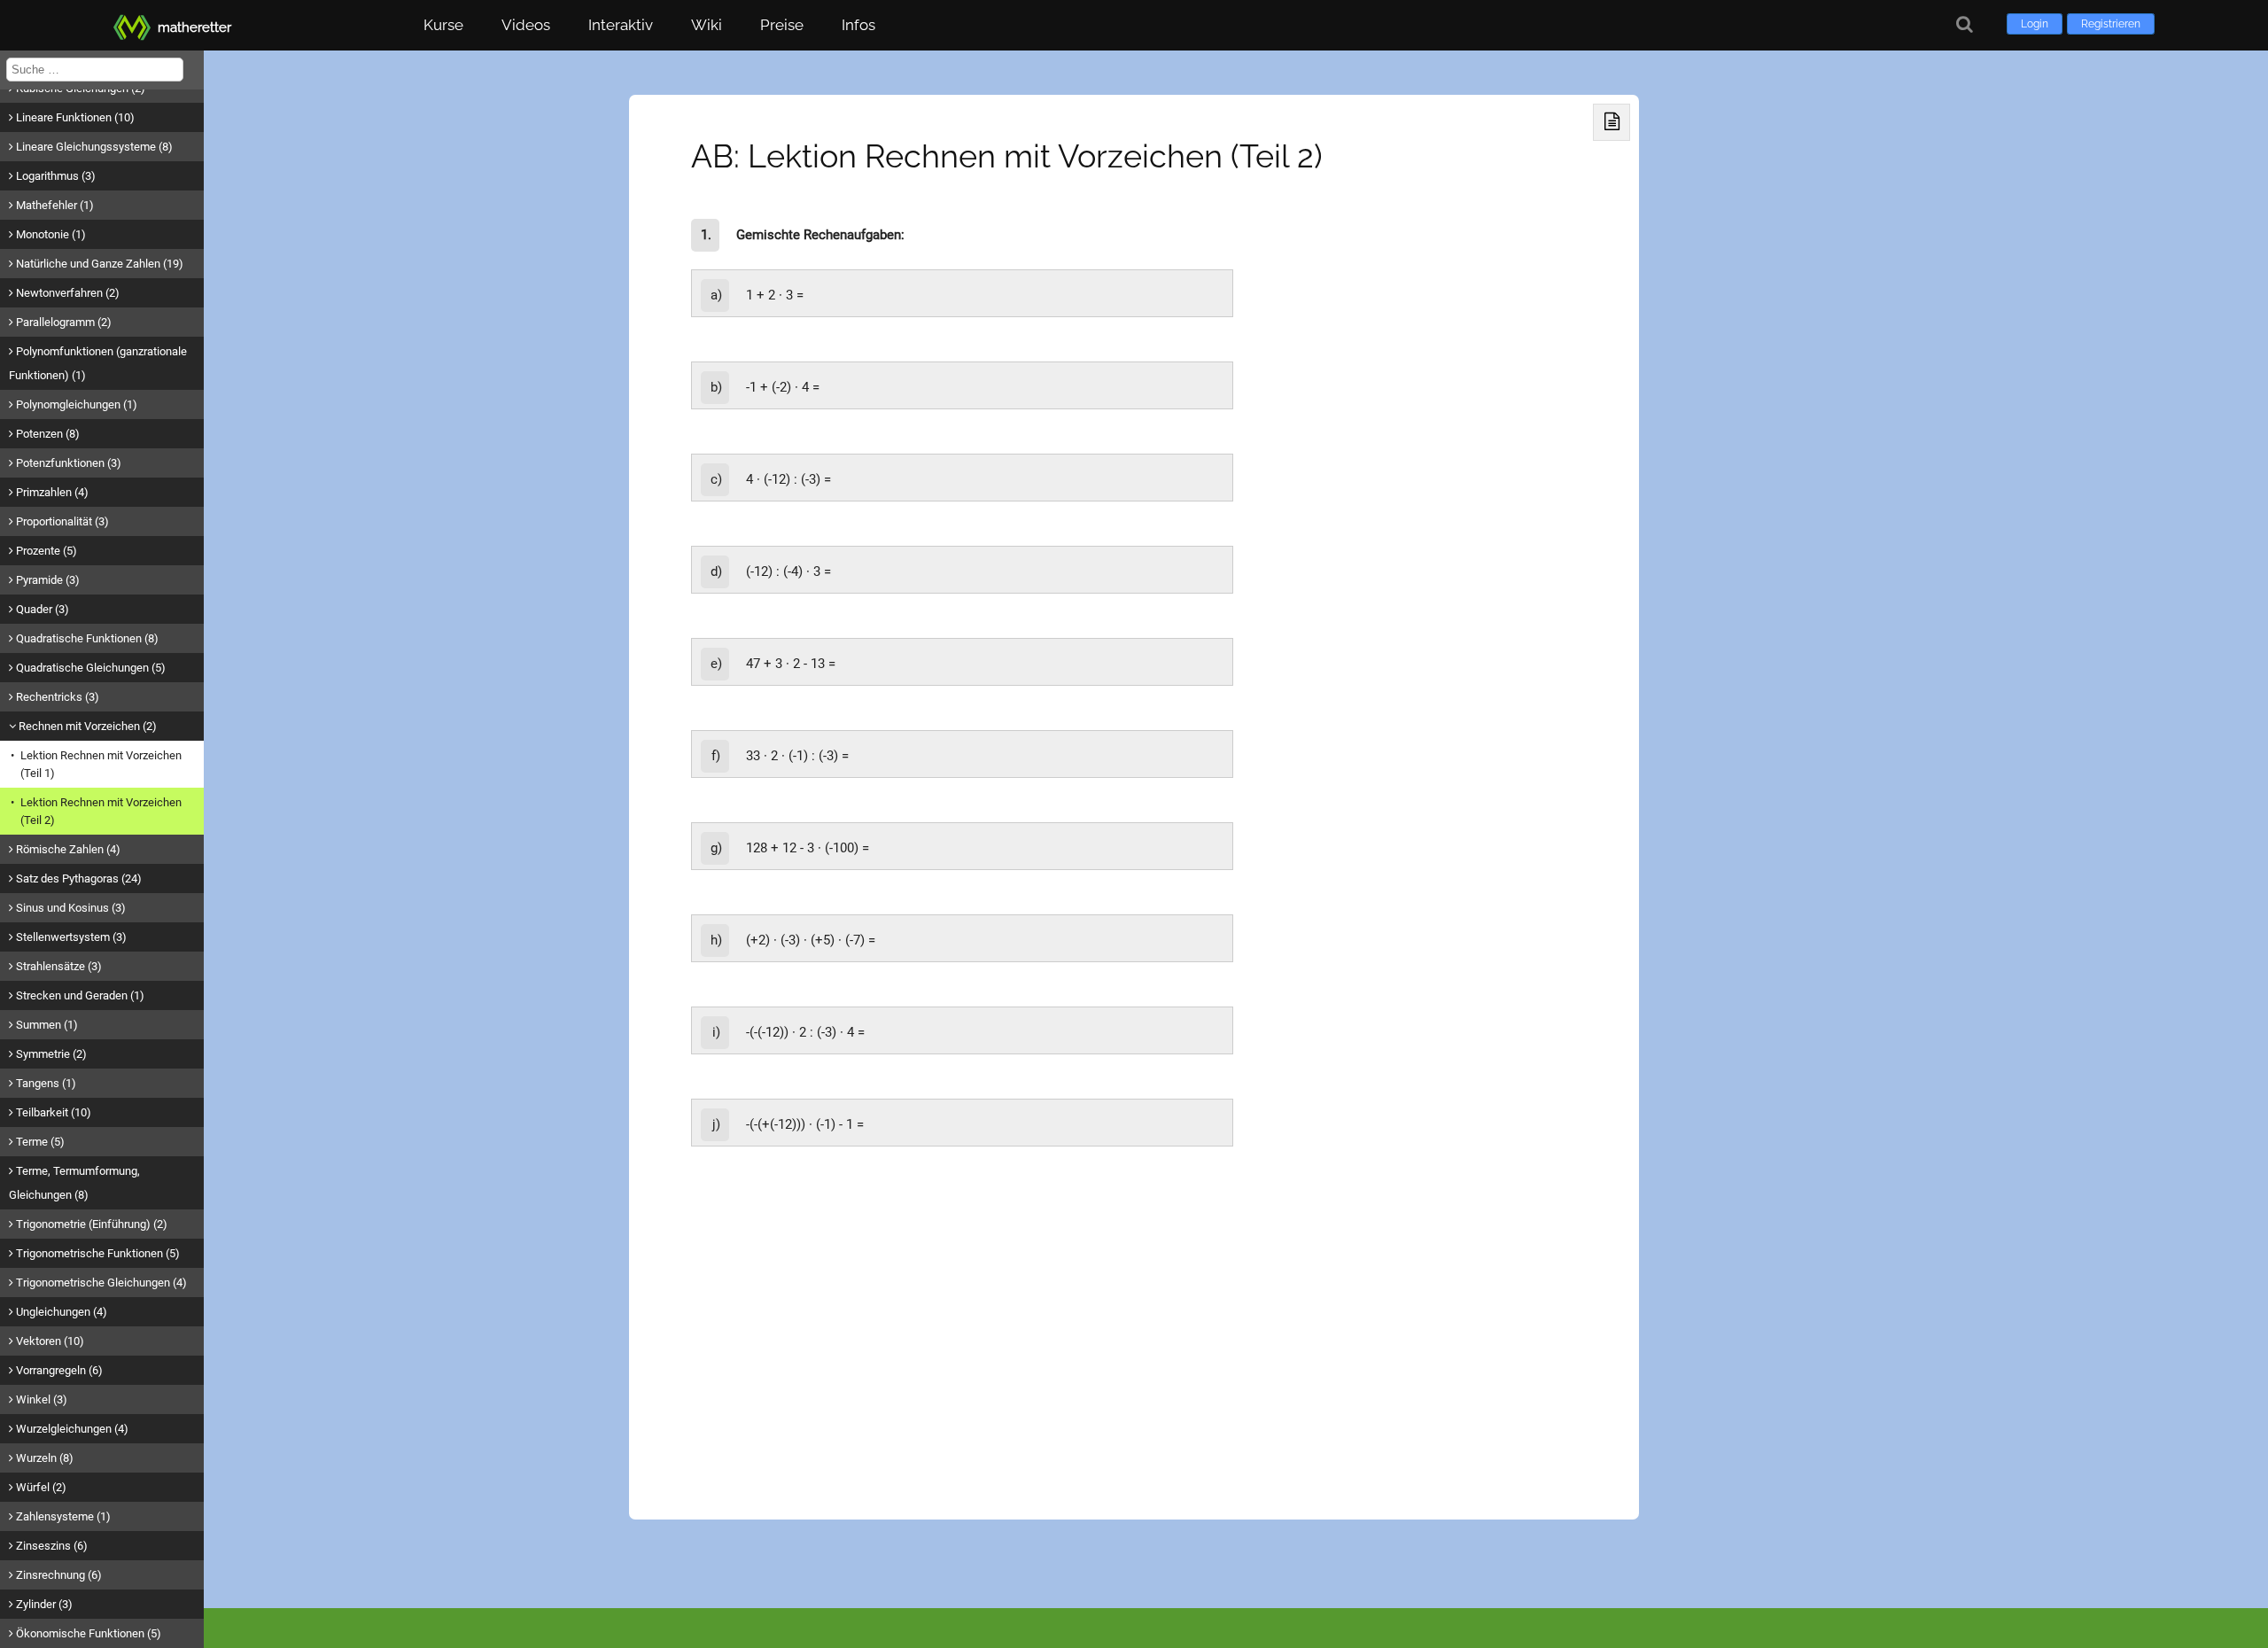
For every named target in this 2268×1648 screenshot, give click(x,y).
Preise (782, 25)
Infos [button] (858, 25)
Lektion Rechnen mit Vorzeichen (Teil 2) (101, 811)
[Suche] (1965, 24)
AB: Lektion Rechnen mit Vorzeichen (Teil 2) (1007, 156)
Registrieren (2111, 24)
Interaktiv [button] (621, 25)
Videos (526, 25)
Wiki (707, 25)
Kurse (443, 25)
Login (2035, 24)
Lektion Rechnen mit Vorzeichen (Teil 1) (101, 764)
